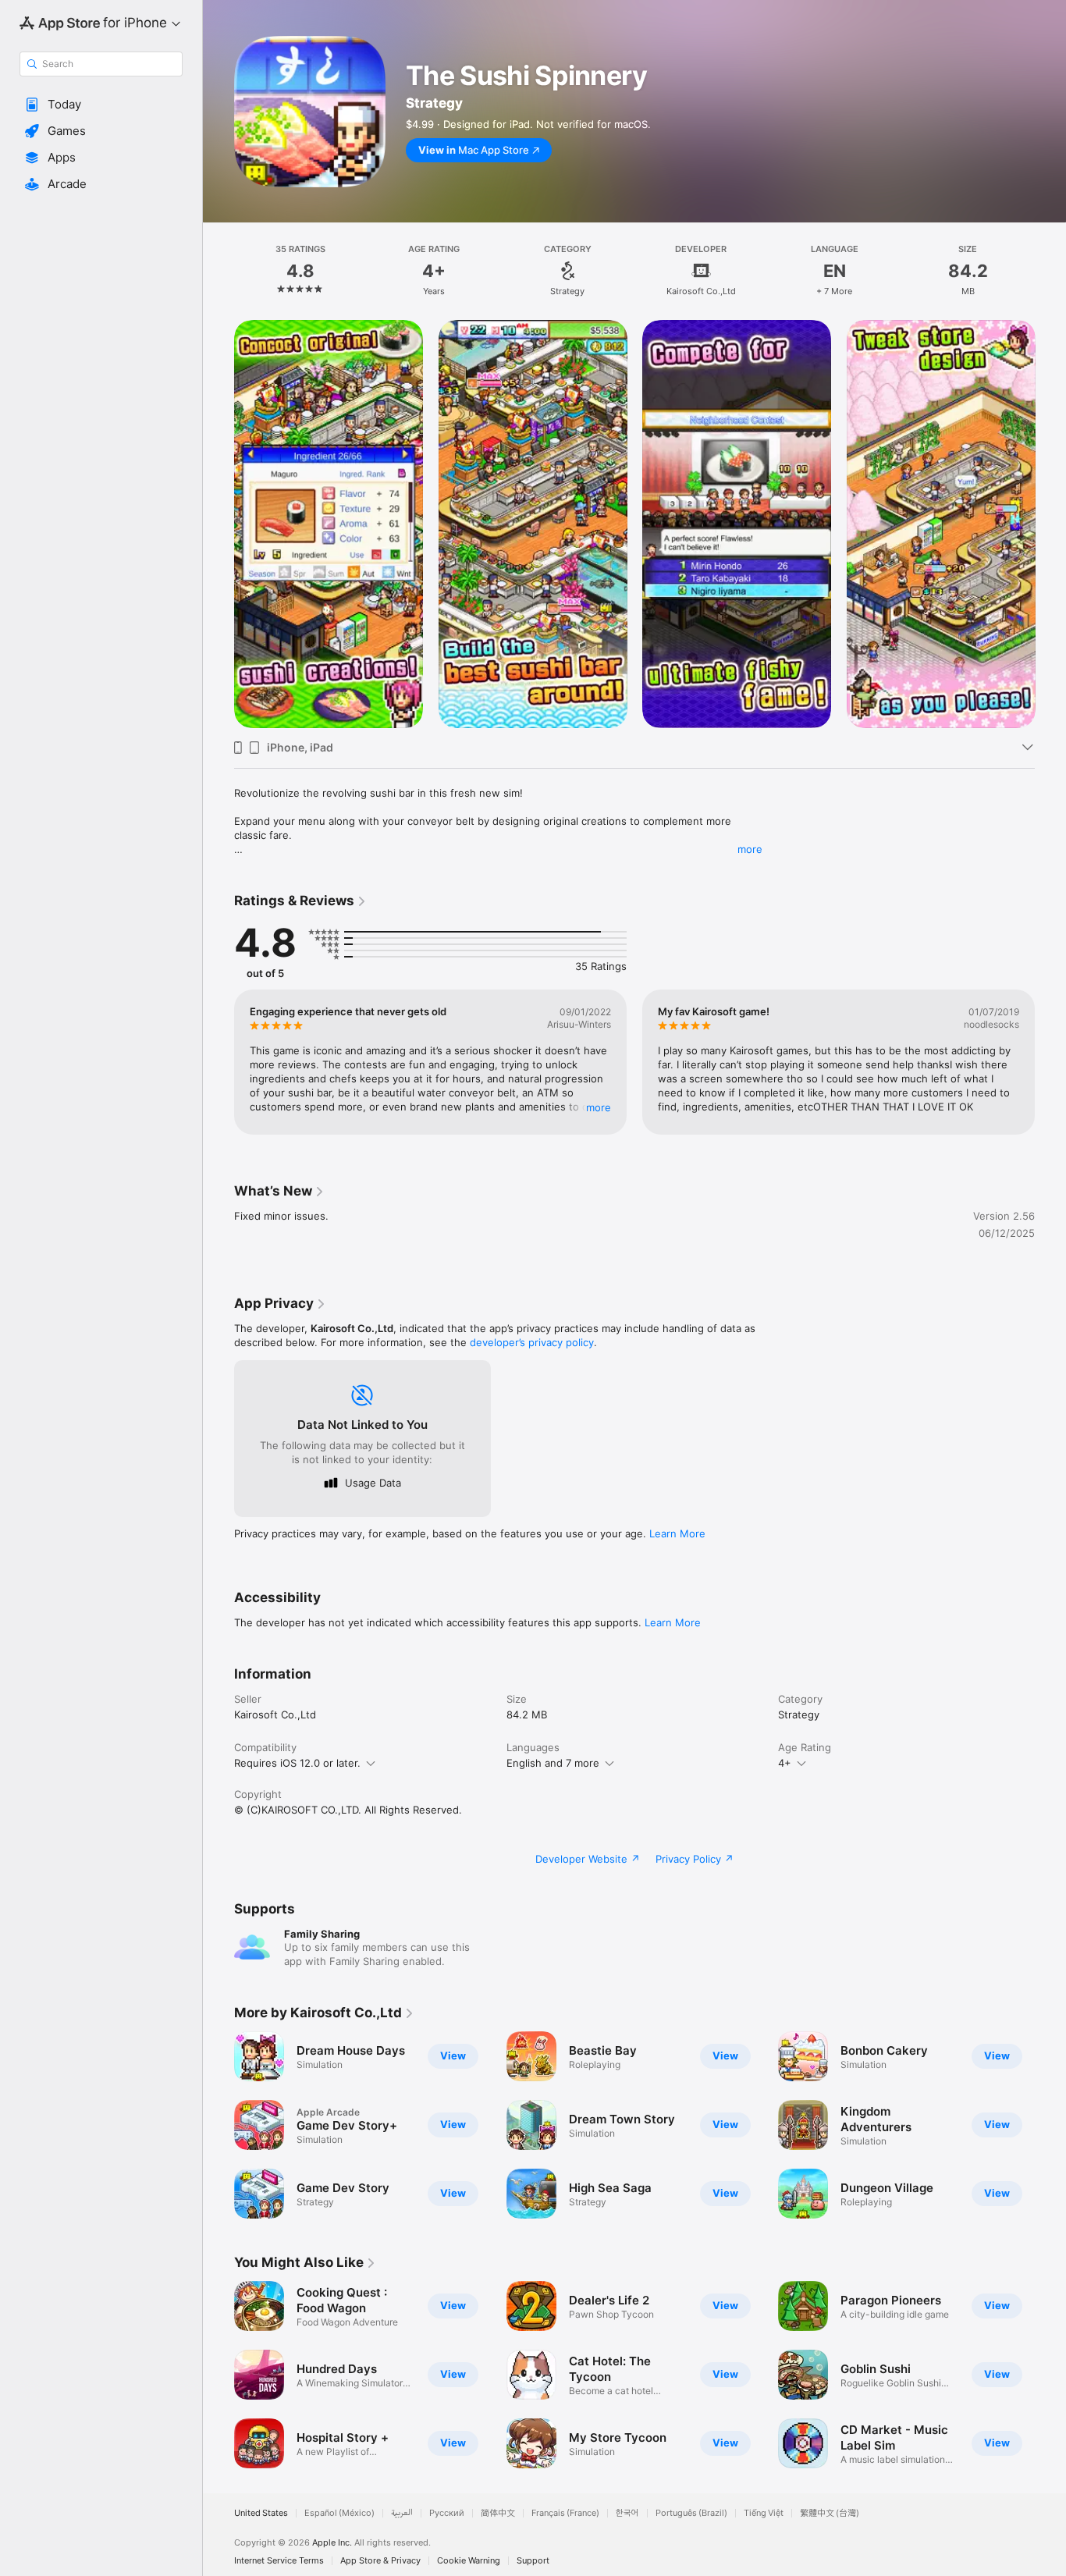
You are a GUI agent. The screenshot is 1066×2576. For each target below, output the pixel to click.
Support (533, 2561)
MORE (599, 1107)
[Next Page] (1050, 524)
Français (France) (565, 2513)
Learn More (677, 1533)
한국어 (627, 2513)
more (750, 849)
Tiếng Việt (764, 2513)
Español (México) (339, 2513)
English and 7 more (553, 1763)
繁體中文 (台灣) (830, 2513)
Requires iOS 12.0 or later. (297, 1763)
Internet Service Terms (279, 2561)
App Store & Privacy (380, 2561)
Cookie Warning (469, 2561)
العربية (402, 2513)
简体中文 (498, 2513)
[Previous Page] (219, 524)
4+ (785, 1763)
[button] (101, 105)
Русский (447, 2513)
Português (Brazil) (691, 2513)
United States (261, 2513)
